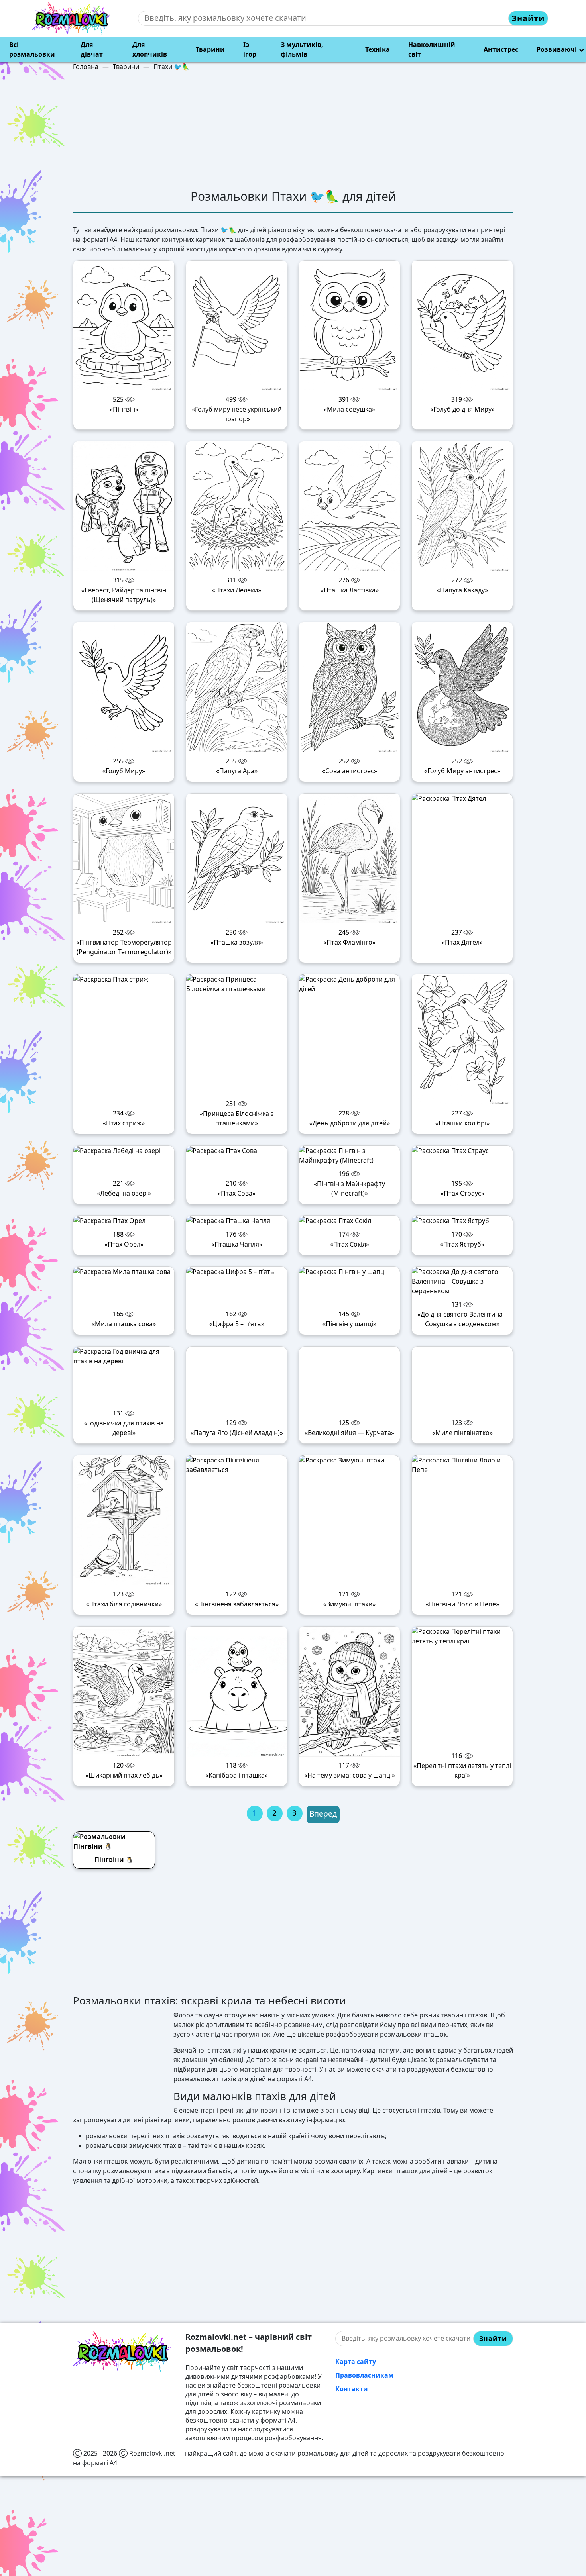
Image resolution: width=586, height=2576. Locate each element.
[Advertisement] (293, 133)
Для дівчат (92, 49)
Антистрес (501, 49)
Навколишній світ (432, 49)
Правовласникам (365, 2337)
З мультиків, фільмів (302, 49)
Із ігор (250, 49)
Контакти (352, 2350)
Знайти (528, 18)
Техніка (378, 49)
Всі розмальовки (32, 49)
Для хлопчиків (150, 49)
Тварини (210, 49)
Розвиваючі (557, 49)
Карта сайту (356, 2323)
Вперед (323, 1775)
